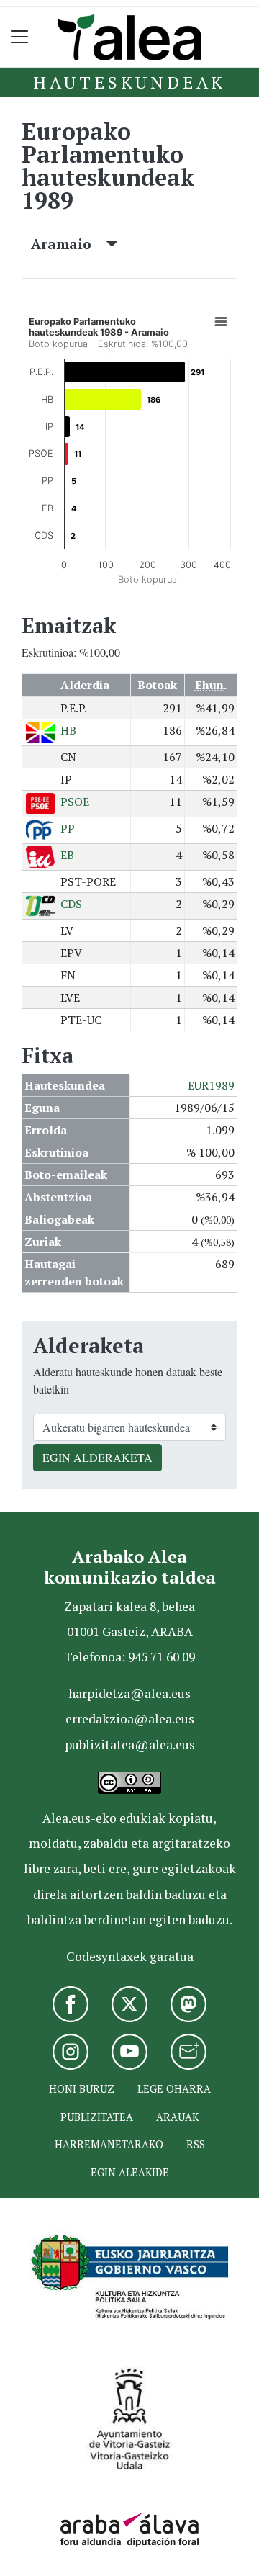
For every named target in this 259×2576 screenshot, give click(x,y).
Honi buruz (82, 2089)
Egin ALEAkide (130, 2172)
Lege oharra (174, 2089)
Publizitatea (97, 2117)
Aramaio (68, 244)
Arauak (177, 2117)
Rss (196, 2144)
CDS (71, 904)
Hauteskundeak (129, 82)
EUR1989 (211, 1085)
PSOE (75, 802)
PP (68, 828)
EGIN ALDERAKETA (97, 1457)
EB (67, 855)
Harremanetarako (109, 2144)
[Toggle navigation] (20, 37)
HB (68, 730)
